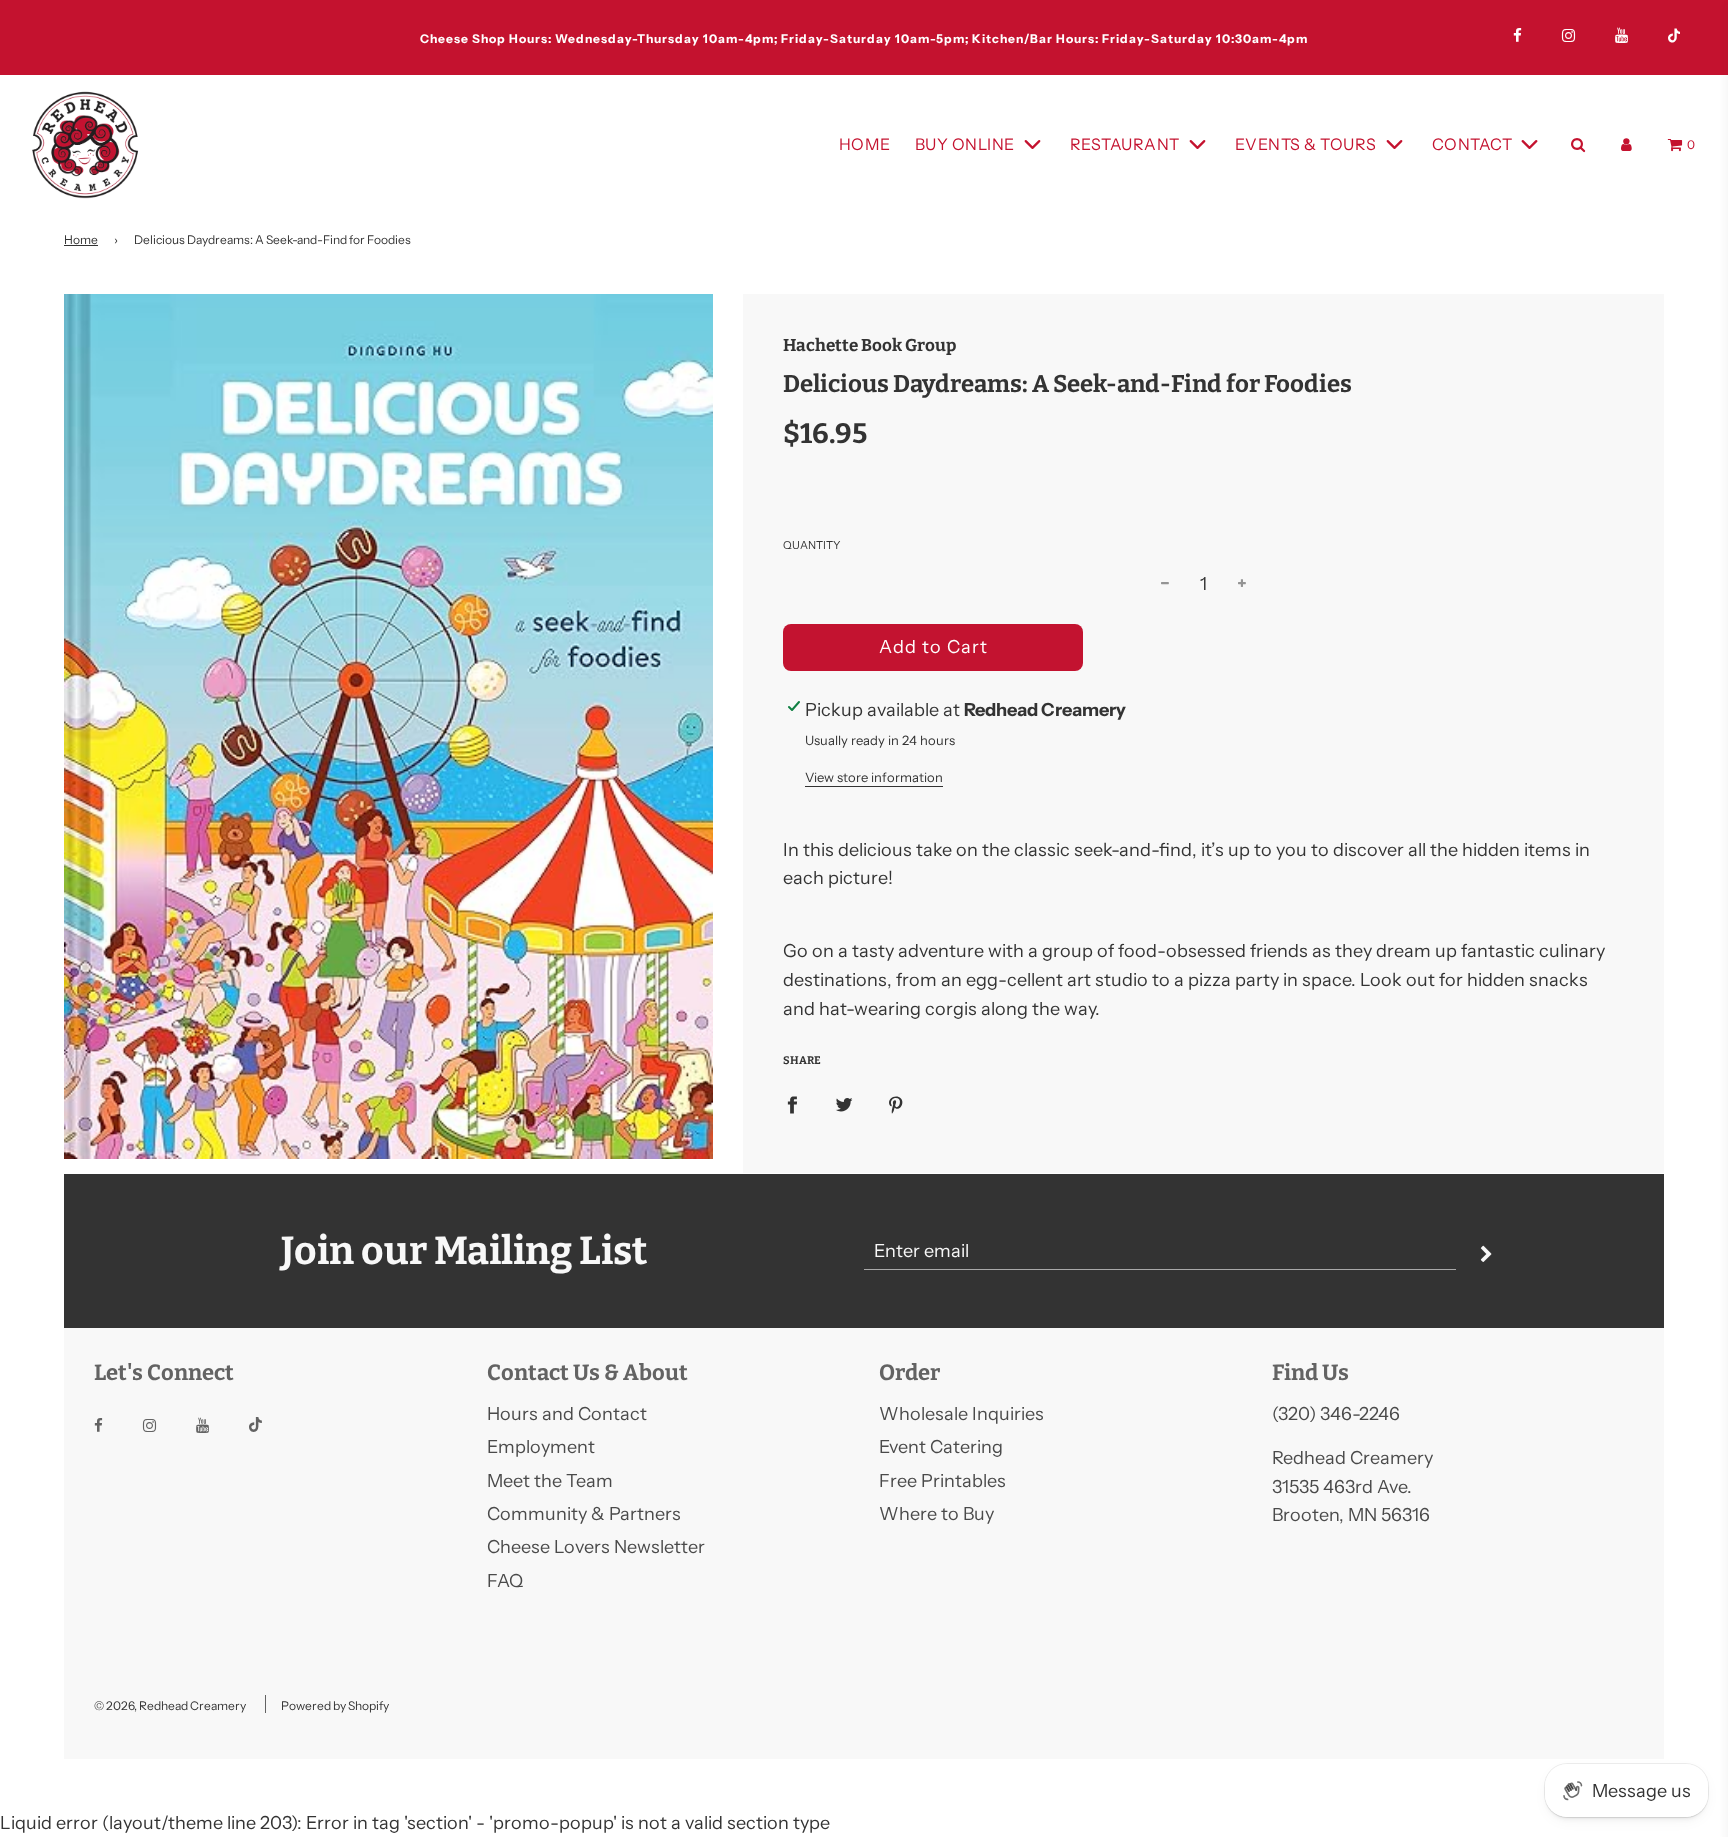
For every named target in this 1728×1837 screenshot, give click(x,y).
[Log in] (1626, 144)
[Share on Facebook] (792, 1103)
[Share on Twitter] (844, 1103)
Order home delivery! (864, 38)
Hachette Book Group (869, 345)
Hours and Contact (567, 1414)
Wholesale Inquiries (961, 1414)
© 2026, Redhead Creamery (170, 1705)
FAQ (505, 1581)
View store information (874, 777)
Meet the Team (550, 1481)
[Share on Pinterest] (896, 1103)
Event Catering (941, 1447)
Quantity (811, 545)
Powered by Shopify (335, 1705)
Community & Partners (584, 1514)
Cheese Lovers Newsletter (596, 1547)
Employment (541, 1447)
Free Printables (942, 1481)
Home (865, 144)
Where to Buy (936, 1514)
